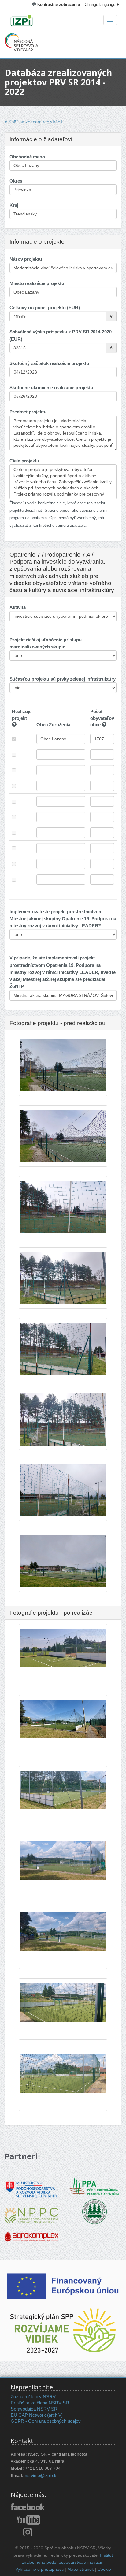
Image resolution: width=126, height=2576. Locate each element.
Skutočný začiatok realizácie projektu (49, 363)
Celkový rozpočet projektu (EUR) (45, 308)
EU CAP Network (28, 2415)
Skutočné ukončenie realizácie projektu (51, 388)
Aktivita (18, 607)
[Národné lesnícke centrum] (94, 2211)
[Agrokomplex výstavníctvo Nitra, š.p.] (31, 2232)
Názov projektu (26, 259)
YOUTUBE (28, 2520)
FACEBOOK (28, 2507)
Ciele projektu (24, 461)
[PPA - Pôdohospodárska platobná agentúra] (94, 2185)
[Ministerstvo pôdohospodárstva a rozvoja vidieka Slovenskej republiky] (31, 2185)
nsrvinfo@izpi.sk (41, 2476)
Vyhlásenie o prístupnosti (39, 2569)
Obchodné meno (27, 157)
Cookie (104, 2569)
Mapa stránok (81, 2569)
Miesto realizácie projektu (37, 283)
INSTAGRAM (28, 2532)
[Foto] (63, 1071)
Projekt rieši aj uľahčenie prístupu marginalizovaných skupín (46, 643)
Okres (16, 181)
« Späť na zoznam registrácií (33, 122)
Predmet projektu (28, 412)
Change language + (102, 4)
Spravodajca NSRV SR (34, 2409)
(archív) (55, 2415)
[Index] (63, 21)
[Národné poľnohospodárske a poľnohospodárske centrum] (31, 2211)
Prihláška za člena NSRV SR (40, 2403)
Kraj (14, 205)
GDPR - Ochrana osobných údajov (46, 2421)
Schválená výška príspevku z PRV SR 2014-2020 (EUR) (61, 335)
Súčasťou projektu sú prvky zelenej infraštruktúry (63, 679)
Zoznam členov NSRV (33, 2397)
